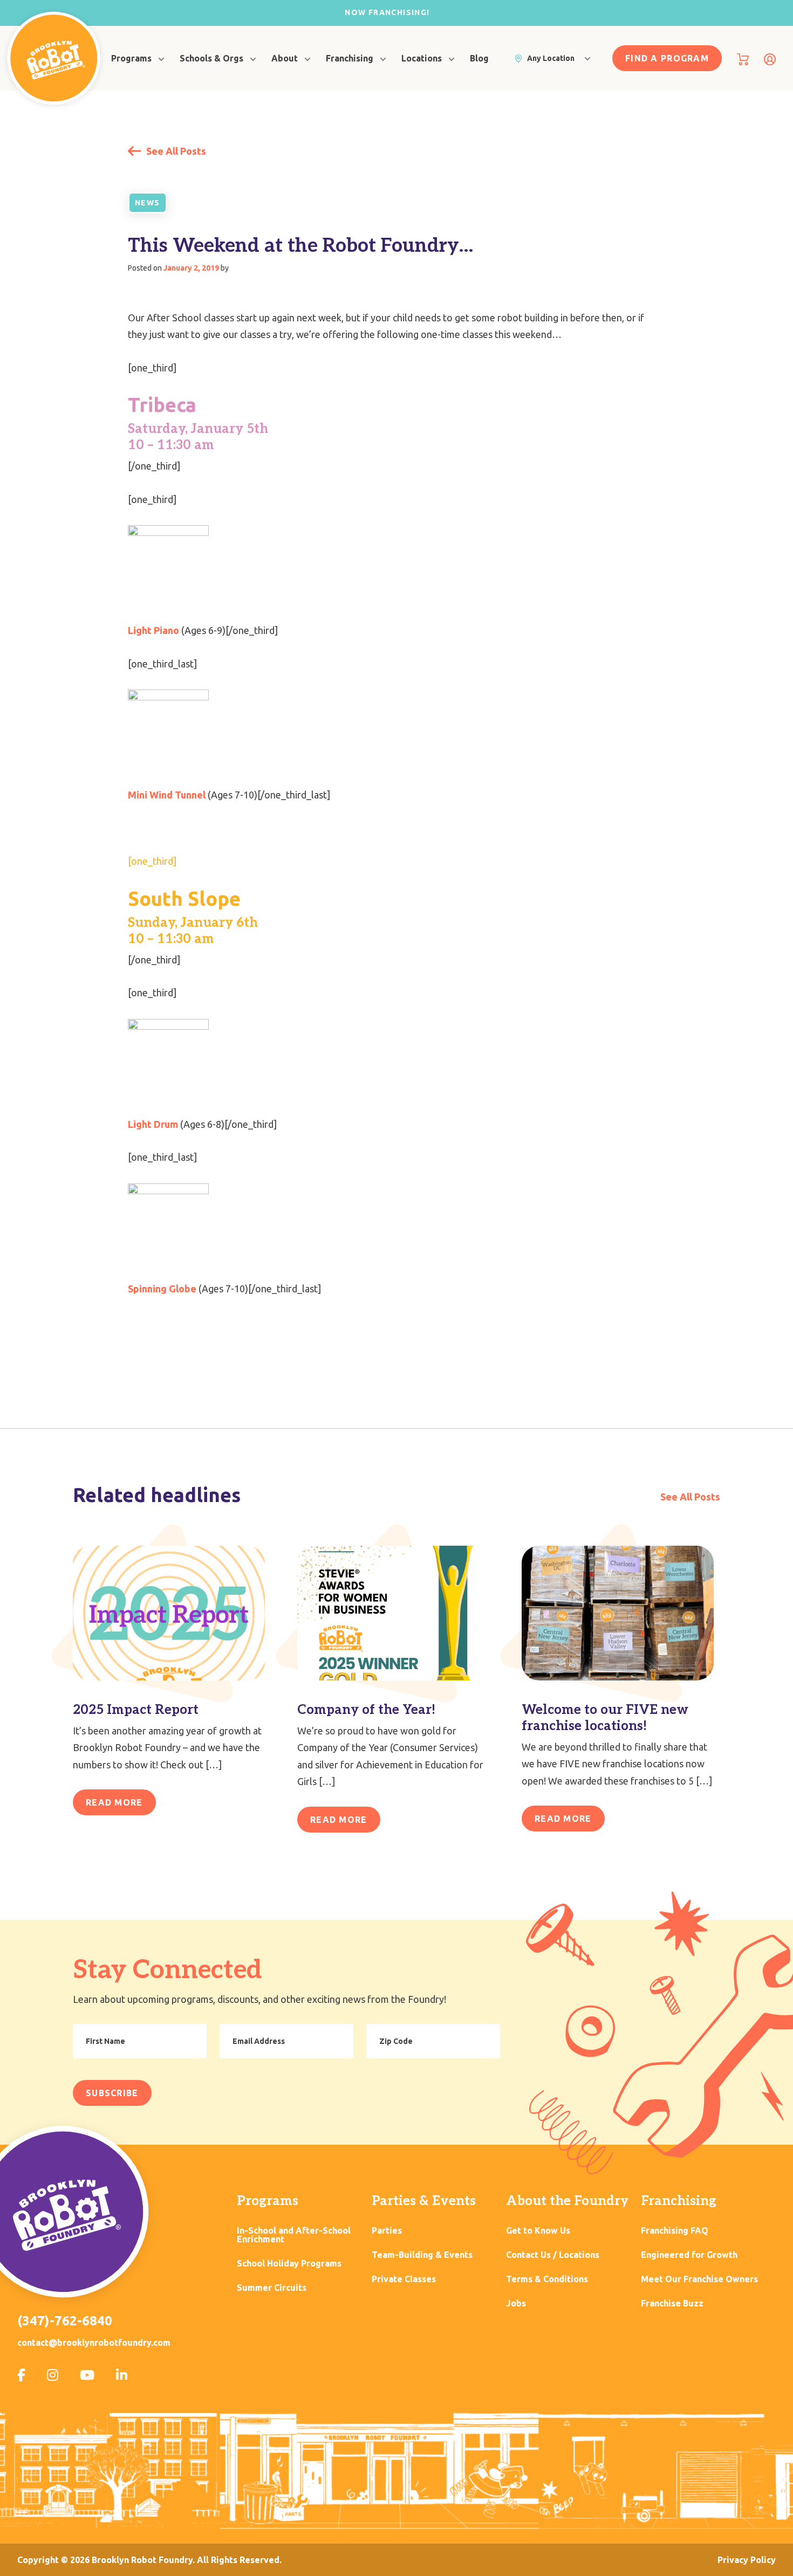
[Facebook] (21, 2375)
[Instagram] (53, 2375)
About (285, 58)
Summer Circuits (272, 2288)
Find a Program (667, 58)
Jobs (516, 2303)
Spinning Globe (162, 1289)
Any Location (551, 58)
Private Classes (404, 2279)
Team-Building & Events (422, 2255)
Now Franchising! (387, 12)
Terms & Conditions (547, 2279)
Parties (387, 2231)
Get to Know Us (538, 2231)
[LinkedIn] (122, 2375)
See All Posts (175, 151)
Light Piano (153, 630)
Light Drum (153, 1124)
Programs (131, 58)
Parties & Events (424, 2201)
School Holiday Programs (289, 2264)
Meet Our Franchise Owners (699, 2279)
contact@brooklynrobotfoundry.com (94, 2343)
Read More (114, 1802)
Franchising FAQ (675, 2231)
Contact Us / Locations (553, 2255)
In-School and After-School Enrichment (294, 2235)
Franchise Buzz (672, 2303)
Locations (422, 58)
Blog (479, 58)
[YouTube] (87, 2375)
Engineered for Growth (689, 2255)
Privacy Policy (747, 2560)
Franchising (350, 58)
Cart (743, 59)
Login (770, 59)
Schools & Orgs (211, 58)
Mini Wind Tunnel (167, 795)
